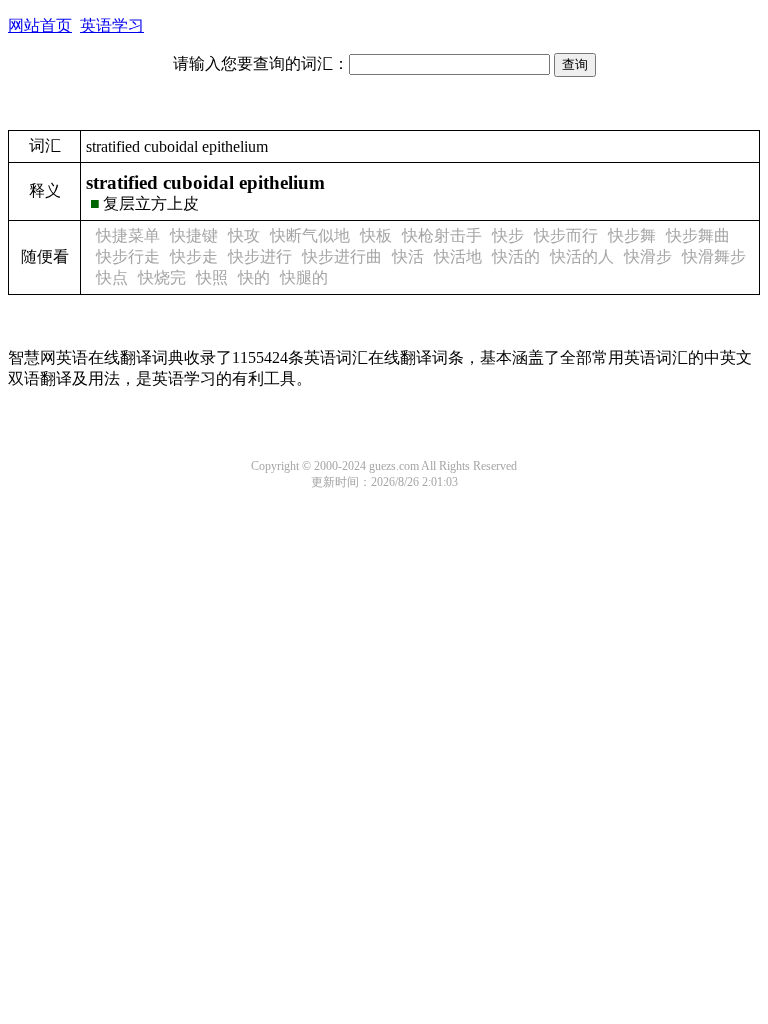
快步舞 (632, 235)
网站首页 (40, 25)
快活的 (516, 256)
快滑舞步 (714, 256)
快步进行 (260, 256)
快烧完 (162, 277)
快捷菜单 (128, 235)
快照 (212, 277)
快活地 (458, 256)
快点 (112, 277)
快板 (376, 235)
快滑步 (648, 256)
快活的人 (582, 256)
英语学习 (112, 25)
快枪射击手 (442, 235)
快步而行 (566, 235)
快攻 (244, 235)
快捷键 (194, 235)
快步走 (194, 256)
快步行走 (128, 256)
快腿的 (304, 277)
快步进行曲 (342, 256)
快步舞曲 (698, 235)
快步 (508, 235)
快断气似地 (310, 235)
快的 (254, 277)
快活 (408, 256)
